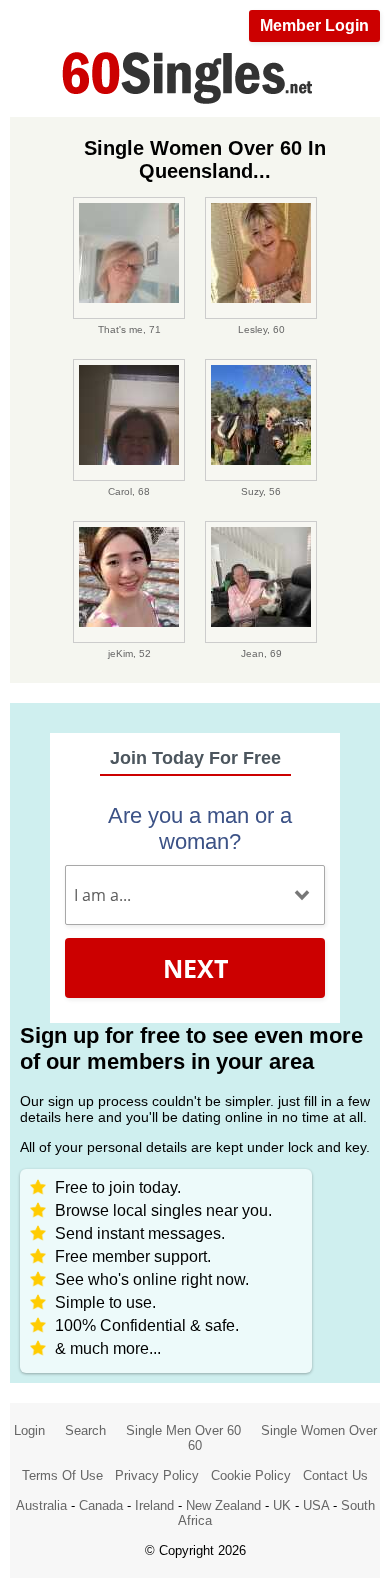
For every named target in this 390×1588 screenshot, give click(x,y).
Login (29, 1430)
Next (195, 968)
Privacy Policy (157, 1475)
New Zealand (223, 1505)
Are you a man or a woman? (200, 828)
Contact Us (335, 1475)
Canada (101, 1505)
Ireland (154, 1505)
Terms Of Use (62, 1475)
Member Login (314, 25)
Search (85, 1430)
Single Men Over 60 (183, 1430)
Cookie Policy (251, 1475)
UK (282, 1505)
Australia (41, 1505)
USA (316, 1505)
